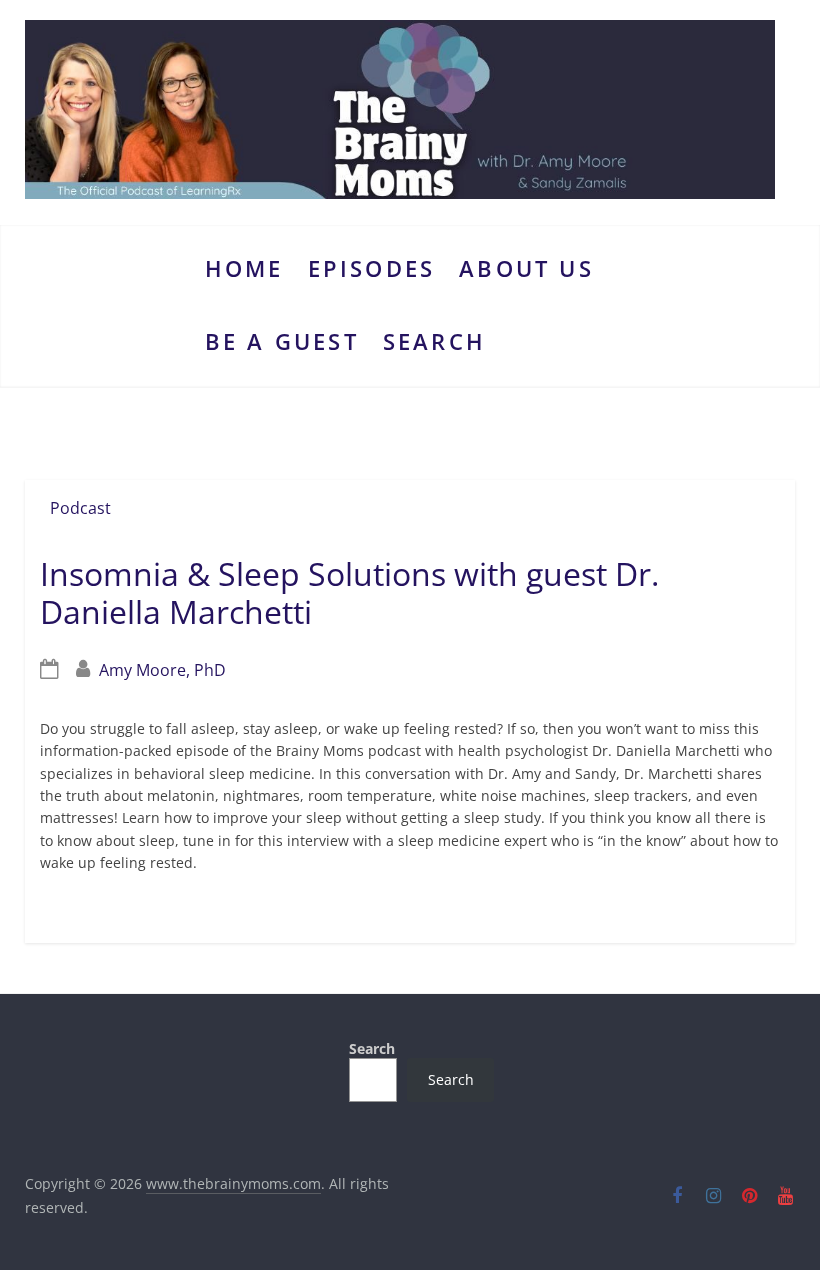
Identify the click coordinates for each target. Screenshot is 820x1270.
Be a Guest (282, 341)
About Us (526, 268)
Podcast (80, 508)
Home (244, 268)
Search (434, 341)
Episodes (372, 268)
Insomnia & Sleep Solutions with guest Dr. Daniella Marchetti (349, 592)
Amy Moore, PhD (162, 670)
